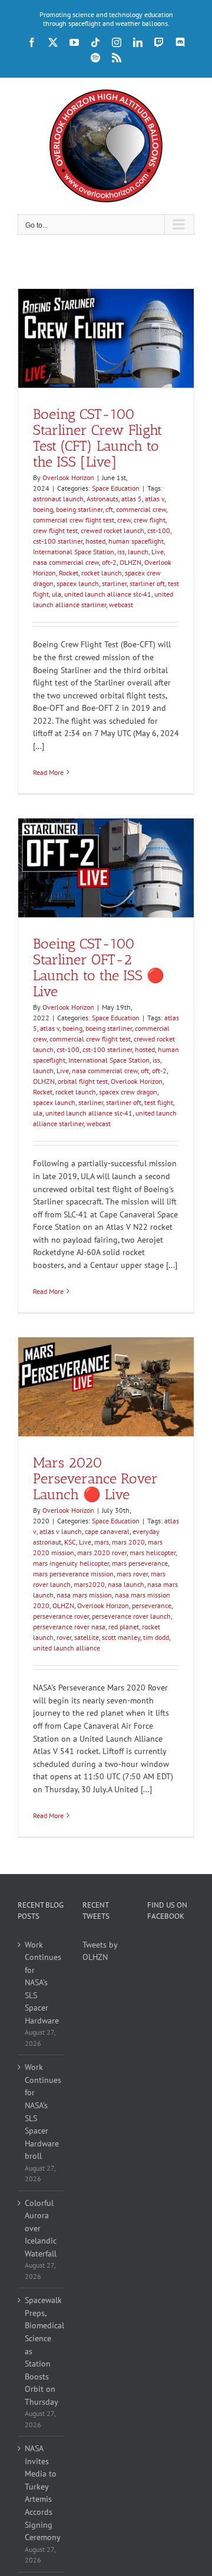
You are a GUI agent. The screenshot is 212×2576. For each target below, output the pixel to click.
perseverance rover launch (131, 1616)
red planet (124, 1627)
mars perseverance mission (73, 1574)
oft (145, 1071)
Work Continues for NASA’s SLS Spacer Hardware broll (42, 2111)
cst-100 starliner (58, 541)
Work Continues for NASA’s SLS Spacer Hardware (42, 1983)
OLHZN (130, 562)
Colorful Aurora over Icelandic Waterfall (41, 2228)
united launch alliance (67, 1648)
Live (158, 552)
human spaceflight (136, 541)
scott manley (121, 1637)
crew (124, 520)
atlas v (155, 499)
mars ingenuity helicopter (71, 1563)
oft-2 (109, 562)
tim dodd (156, 1637)
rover (64, 1637)
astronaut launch (58, 499)
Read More (48, 772)
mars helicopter (153, 1552)
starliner (114, 583)
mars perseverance (140, 1563)
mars (102, 1542)
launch (138, 552)
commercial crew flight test (74, 520)
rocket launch (102, 573)
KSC (70, 1542)
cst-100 (159, 530)
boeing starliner (79, 509)
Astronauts (102, 499)
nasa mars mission (84, 1595)
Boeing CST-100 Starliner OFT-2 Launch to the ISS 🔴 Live (99, 967)
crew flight (150, 520)
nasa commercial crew (66, 562)
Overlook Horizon (68, 477)
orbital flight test (83, 1081)
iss (121, 552)
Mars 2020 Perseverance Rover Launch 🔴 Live (95, 1478)
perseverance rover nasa (69, 1627)
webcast (121, 605)
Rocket (69, 573)
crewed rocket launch (112, 530)
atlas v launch (61, 1531)
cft (109, 509)
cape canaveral (107, 1531)
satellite (87, 1637)
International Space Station (74, 552)
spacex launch (78, 583)
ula (57, 594)
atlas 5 (132, 499)
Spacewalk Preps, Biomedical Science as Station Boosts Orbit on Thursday (42, 2351)
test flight (159, 1102)
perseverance (152, 1605)
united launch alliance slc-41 (108, 594)
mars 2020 (128, 1542)
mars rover (132, 1574)
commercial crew (141, 509)
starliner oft (147, 583)
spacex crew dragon (128, 1092)
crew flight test (55, 530)
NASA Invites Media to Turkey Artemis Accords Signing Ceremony (42, 2493)
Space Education (116, 488)
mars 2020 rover (102, 1552)
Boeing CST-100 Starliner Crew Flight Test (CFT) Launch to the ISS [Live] (97, 438)
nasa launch (126, 1584)
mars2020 (89, 1584)
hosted (95, 541)
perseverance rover (61, 1616)
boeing (43, 509)
